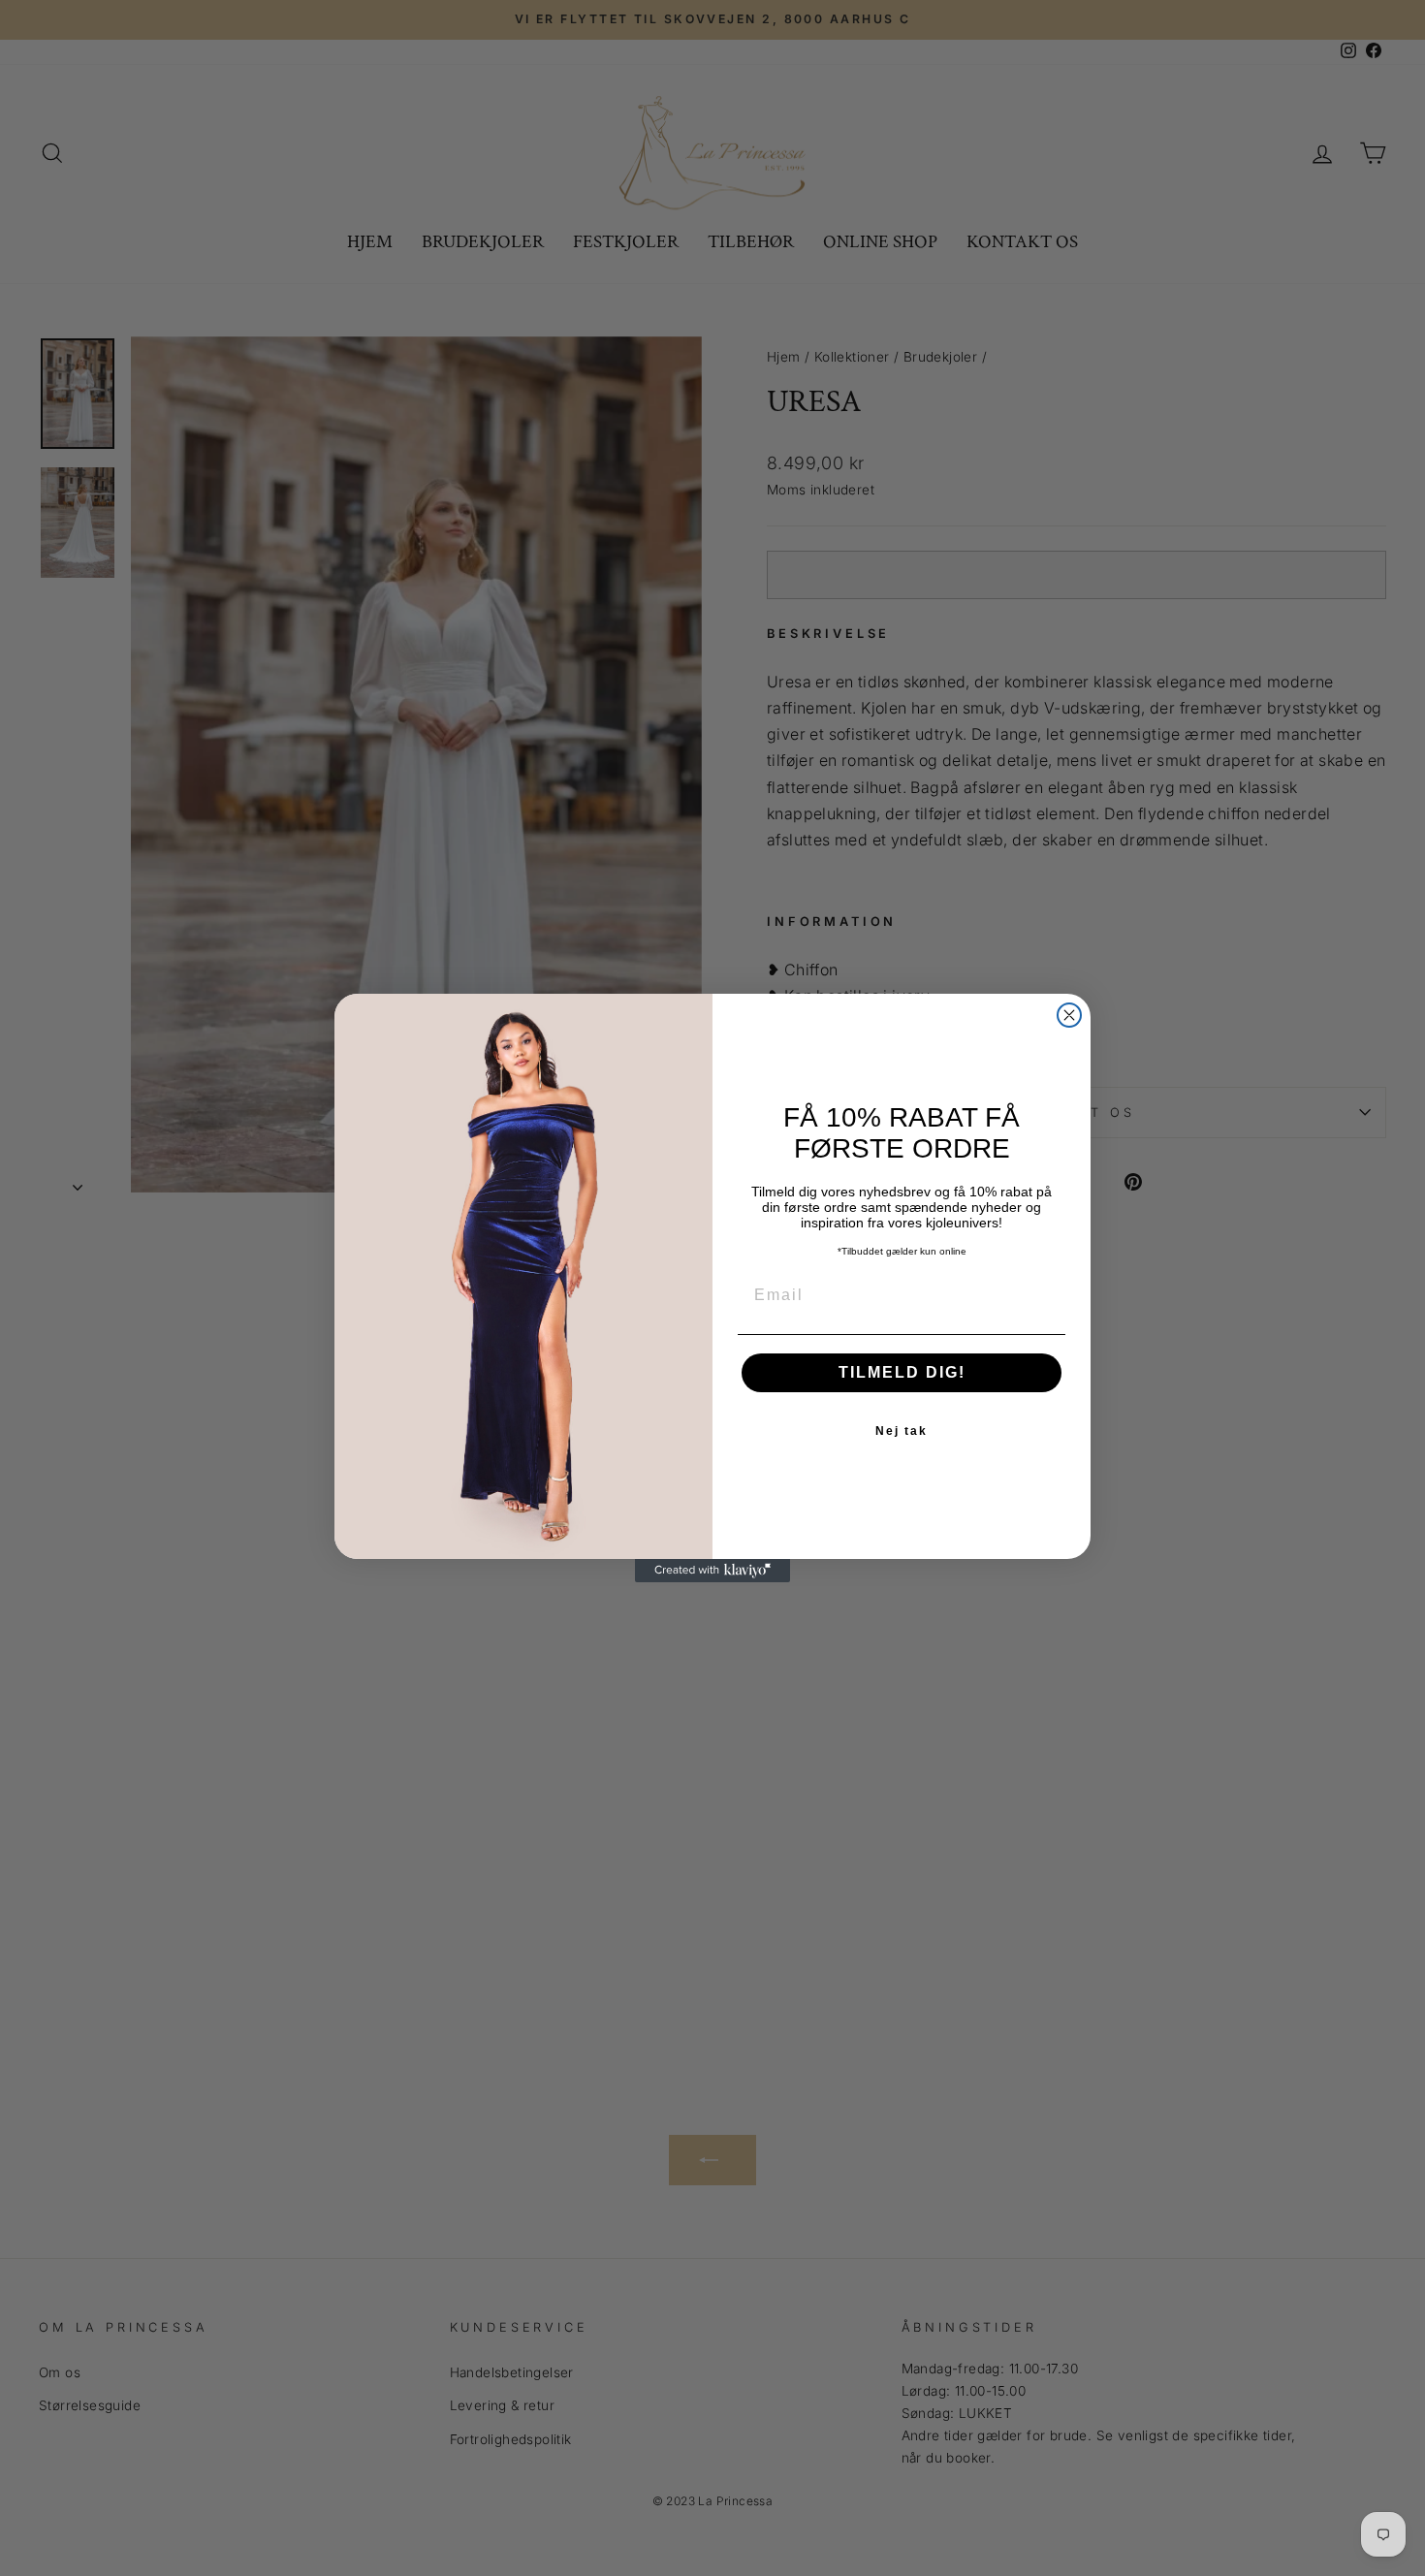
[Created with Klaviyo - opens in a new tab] (712, 1571)
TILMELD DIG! (902, 1372)
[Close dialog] (1069, 1015)
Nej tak (902, 1431)
